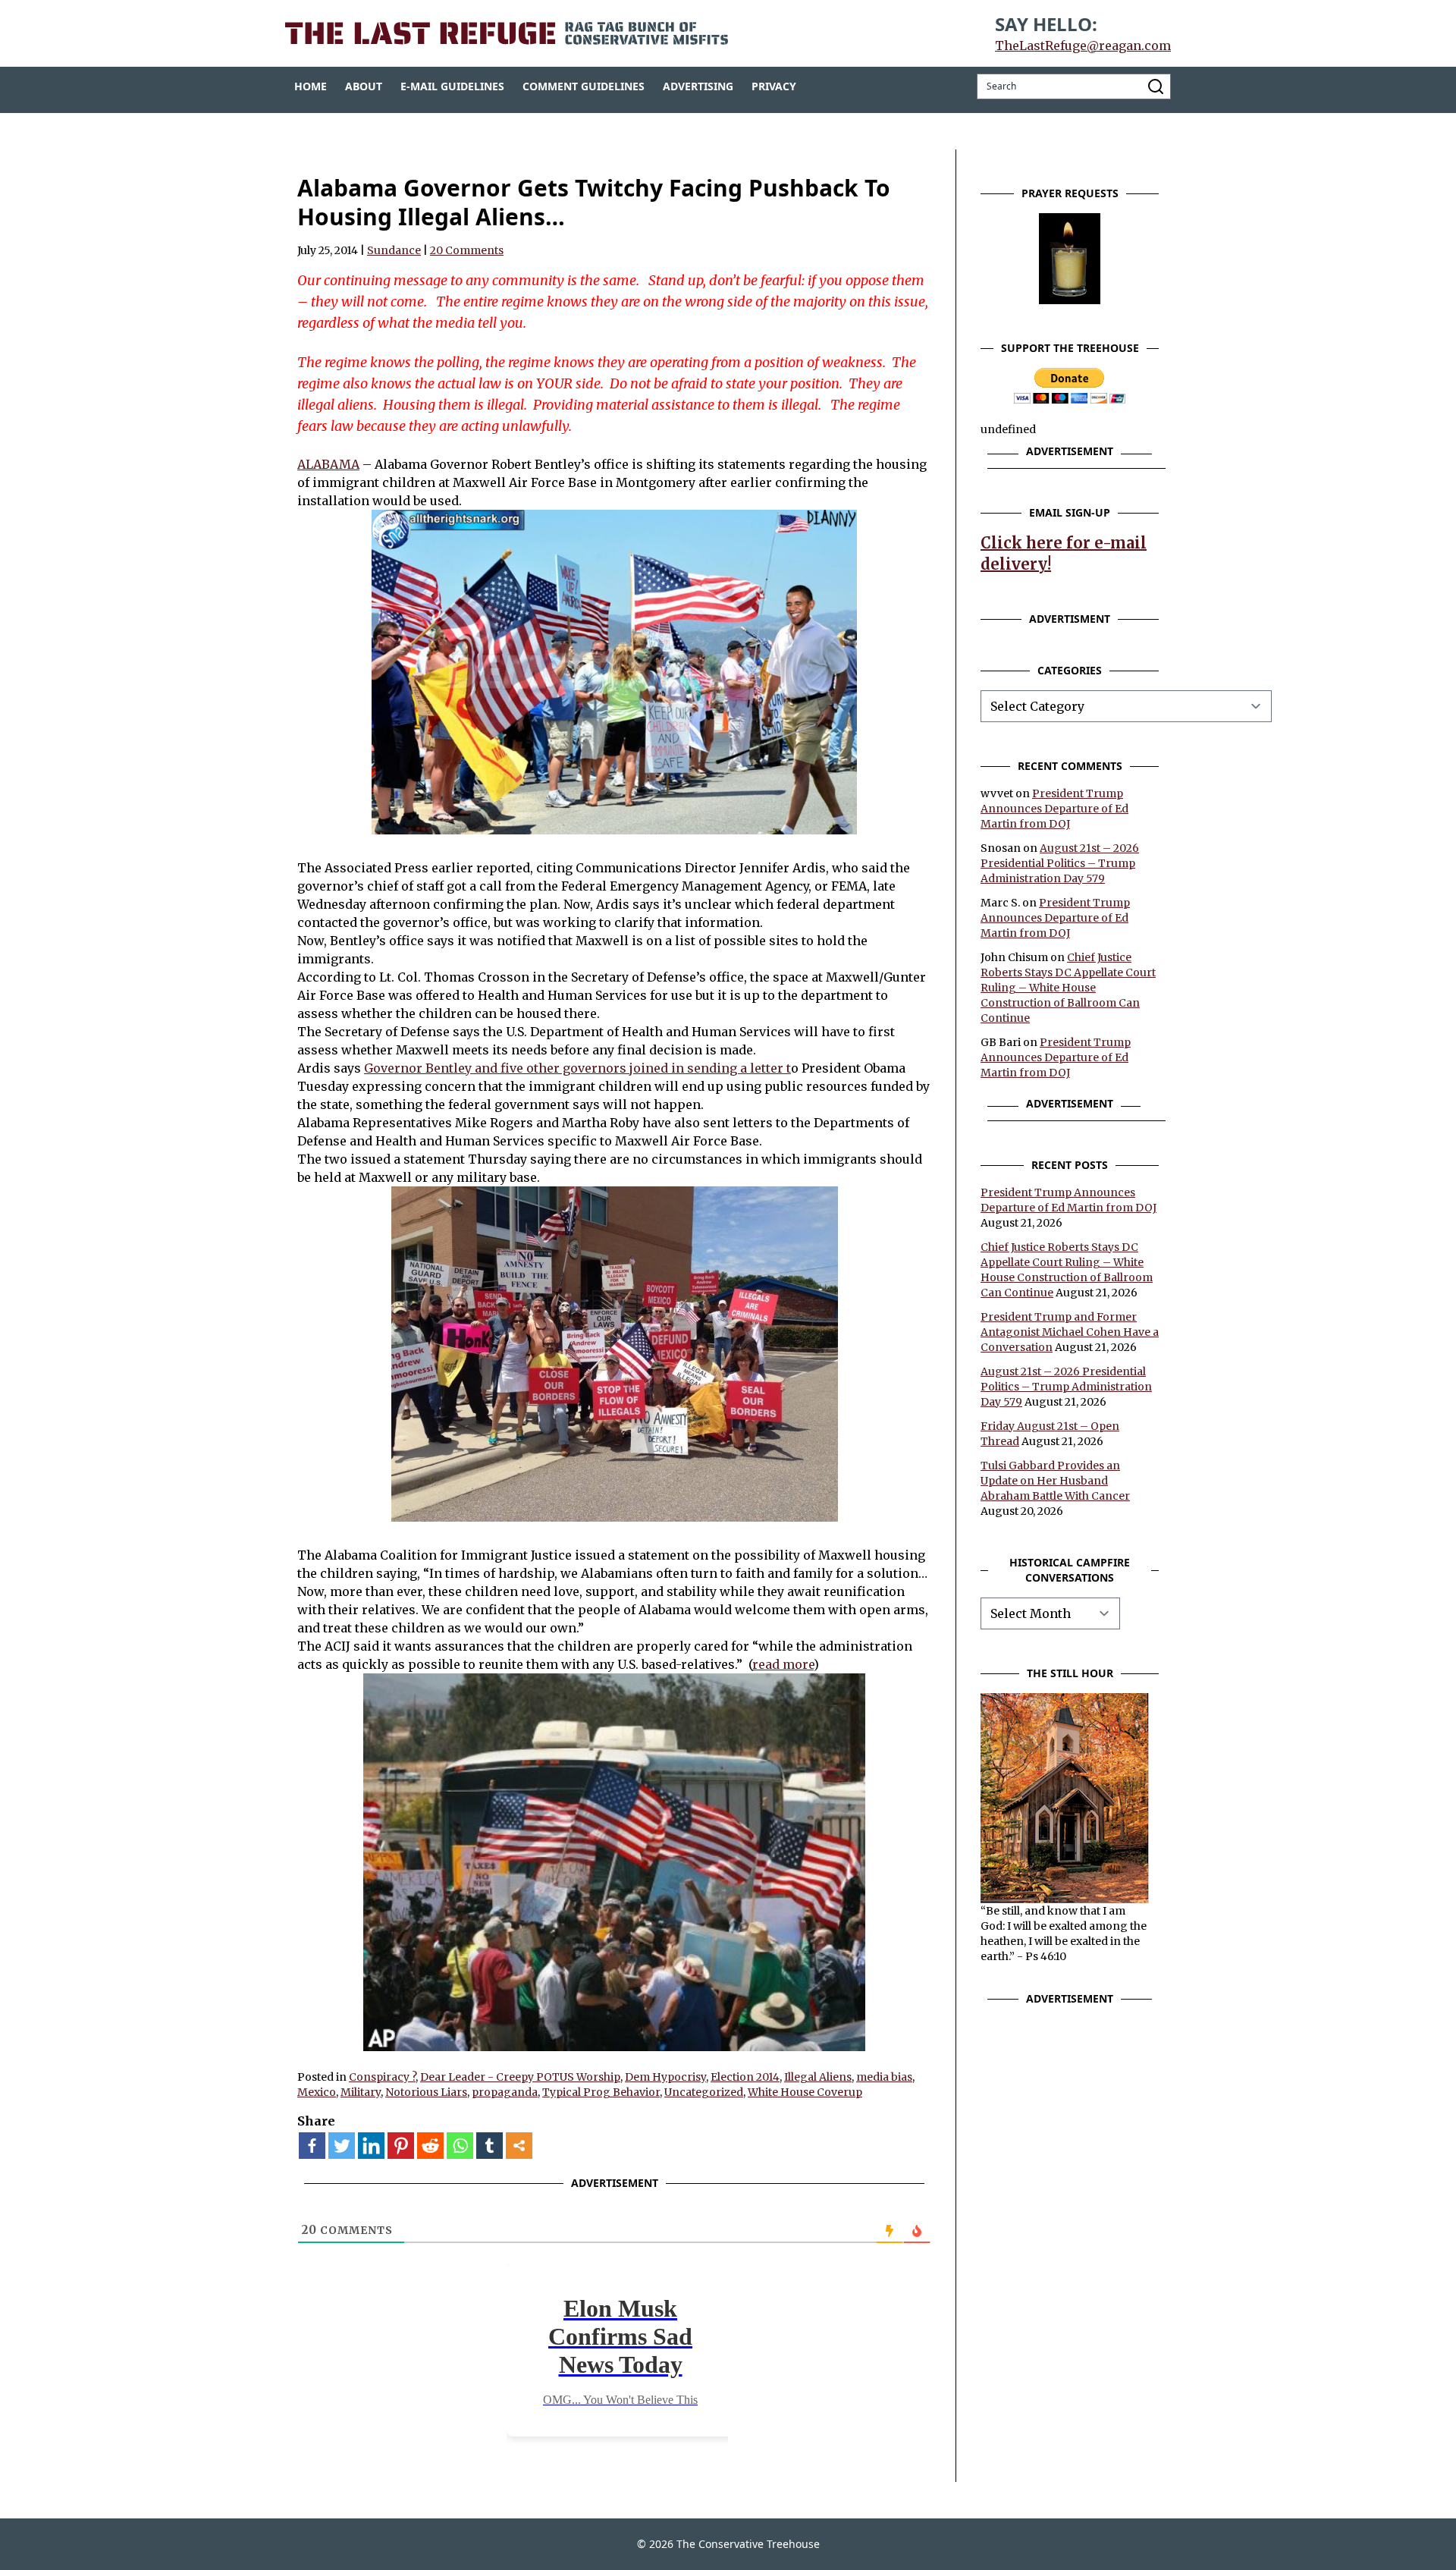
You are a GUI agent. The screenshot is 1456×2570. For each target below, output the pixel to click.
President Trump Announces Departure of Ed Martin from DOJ (1054, 809)
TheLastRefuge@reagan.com (1083, 46)
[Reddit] (430, 2146)
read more (783, 1664)
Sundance (394, 250)
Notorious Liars (426, 2092)
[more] (519, 2146)
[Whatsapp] (460, 2146)
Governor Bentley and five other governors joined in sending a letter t (577, 1068)
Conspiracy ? (382, 2077)
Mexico (317, 2092)
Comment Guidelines (584, 86)
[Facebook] (312, 2146)
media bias (884, 2077)
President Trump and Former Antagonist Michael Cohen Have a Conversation (1070, 1332)
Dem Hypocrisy (665, 2077)
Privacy (774, 86)
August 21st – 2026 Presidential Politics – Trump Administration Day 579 (1060, 863)
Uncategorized (704, 2092)
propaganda (505, 2092)
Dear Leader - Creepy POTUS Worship (520, 2077)
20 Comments (467, 250)
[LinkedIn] (371, 2146)
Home (311, 86)
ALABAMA (328, 464)
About (364, 86)
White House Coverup (805, 2092)
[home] (507, 33)
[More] (519, 2146)
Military (361, 2092)
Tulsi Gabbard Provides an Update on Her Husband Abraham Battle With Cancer (1055, 1481)
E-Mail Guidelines (452, 86)
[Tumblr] (490, 2146)
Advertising (698, 86)
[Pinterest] (401, 2146)
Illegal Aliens (818, 2077)
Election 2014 (745, 2077)
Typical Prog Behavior (601, 2092)
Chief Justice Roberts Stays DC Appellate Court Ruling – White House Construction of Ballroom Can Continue (1068, 988)
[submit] (1156, 86)
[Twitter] (342, 2146)
